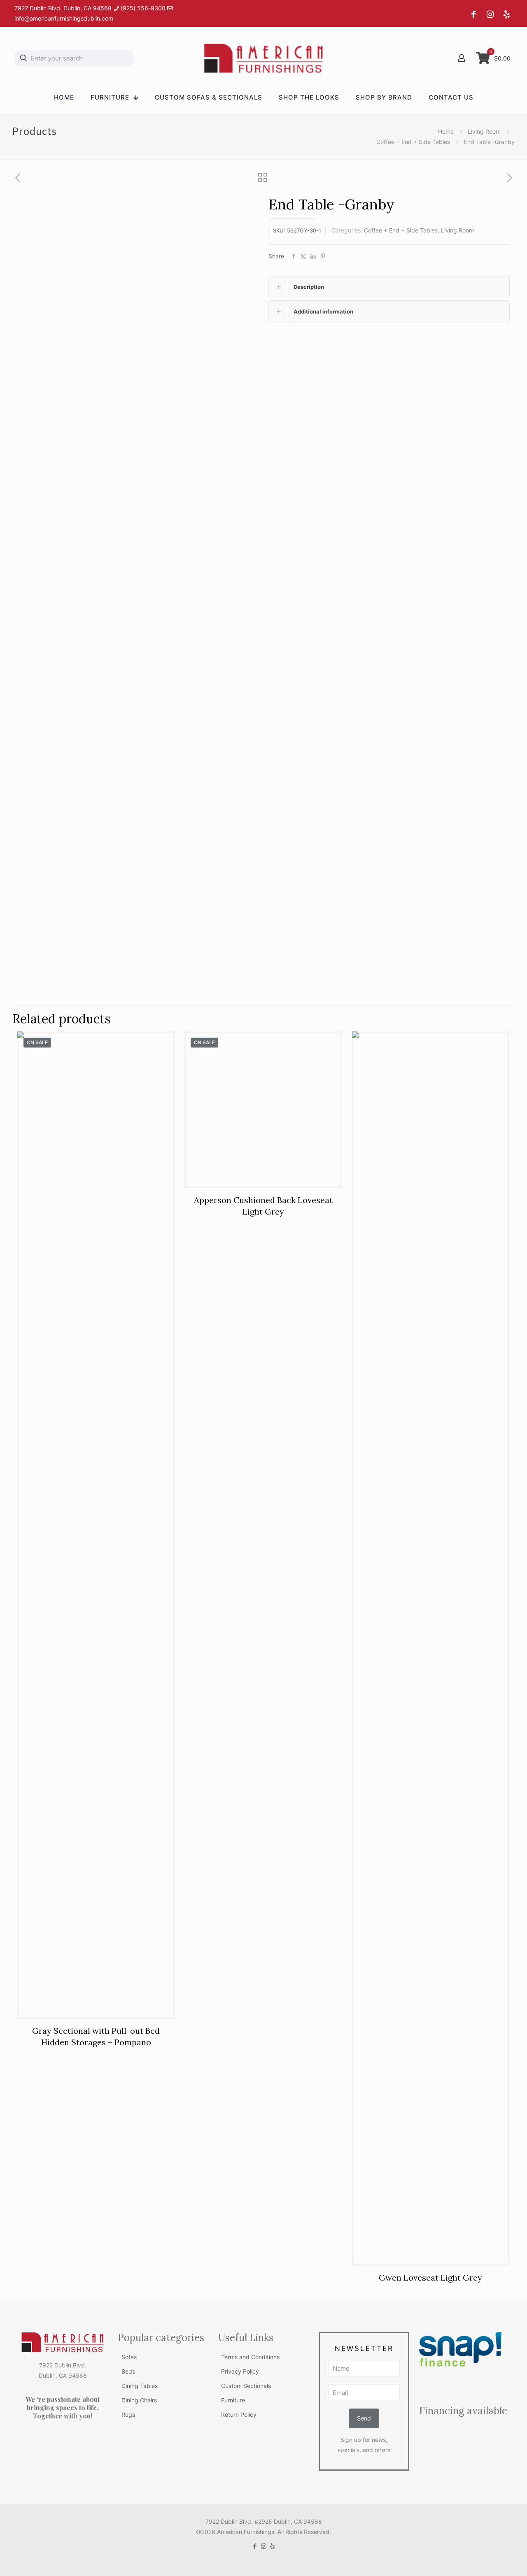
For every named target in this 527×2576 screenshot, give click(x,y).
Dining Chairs (139, 2400)
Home (446, 131)
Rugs (128, 2415)
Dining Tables (140, 2386)
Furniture (233, 2400)
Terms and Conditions (250, 2357)
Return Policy (239, 2415)
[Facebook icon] (255, 2546)
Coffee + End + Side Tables (413, 142)
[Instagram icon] (264, 2546)
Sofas (129, 2357)
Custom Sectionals (246, 2386)
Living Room (484, 131)
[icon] (272, 2546)
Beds (128, 2371)
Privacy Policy (240, 2371)
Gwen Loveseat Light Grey (430, 2278)
